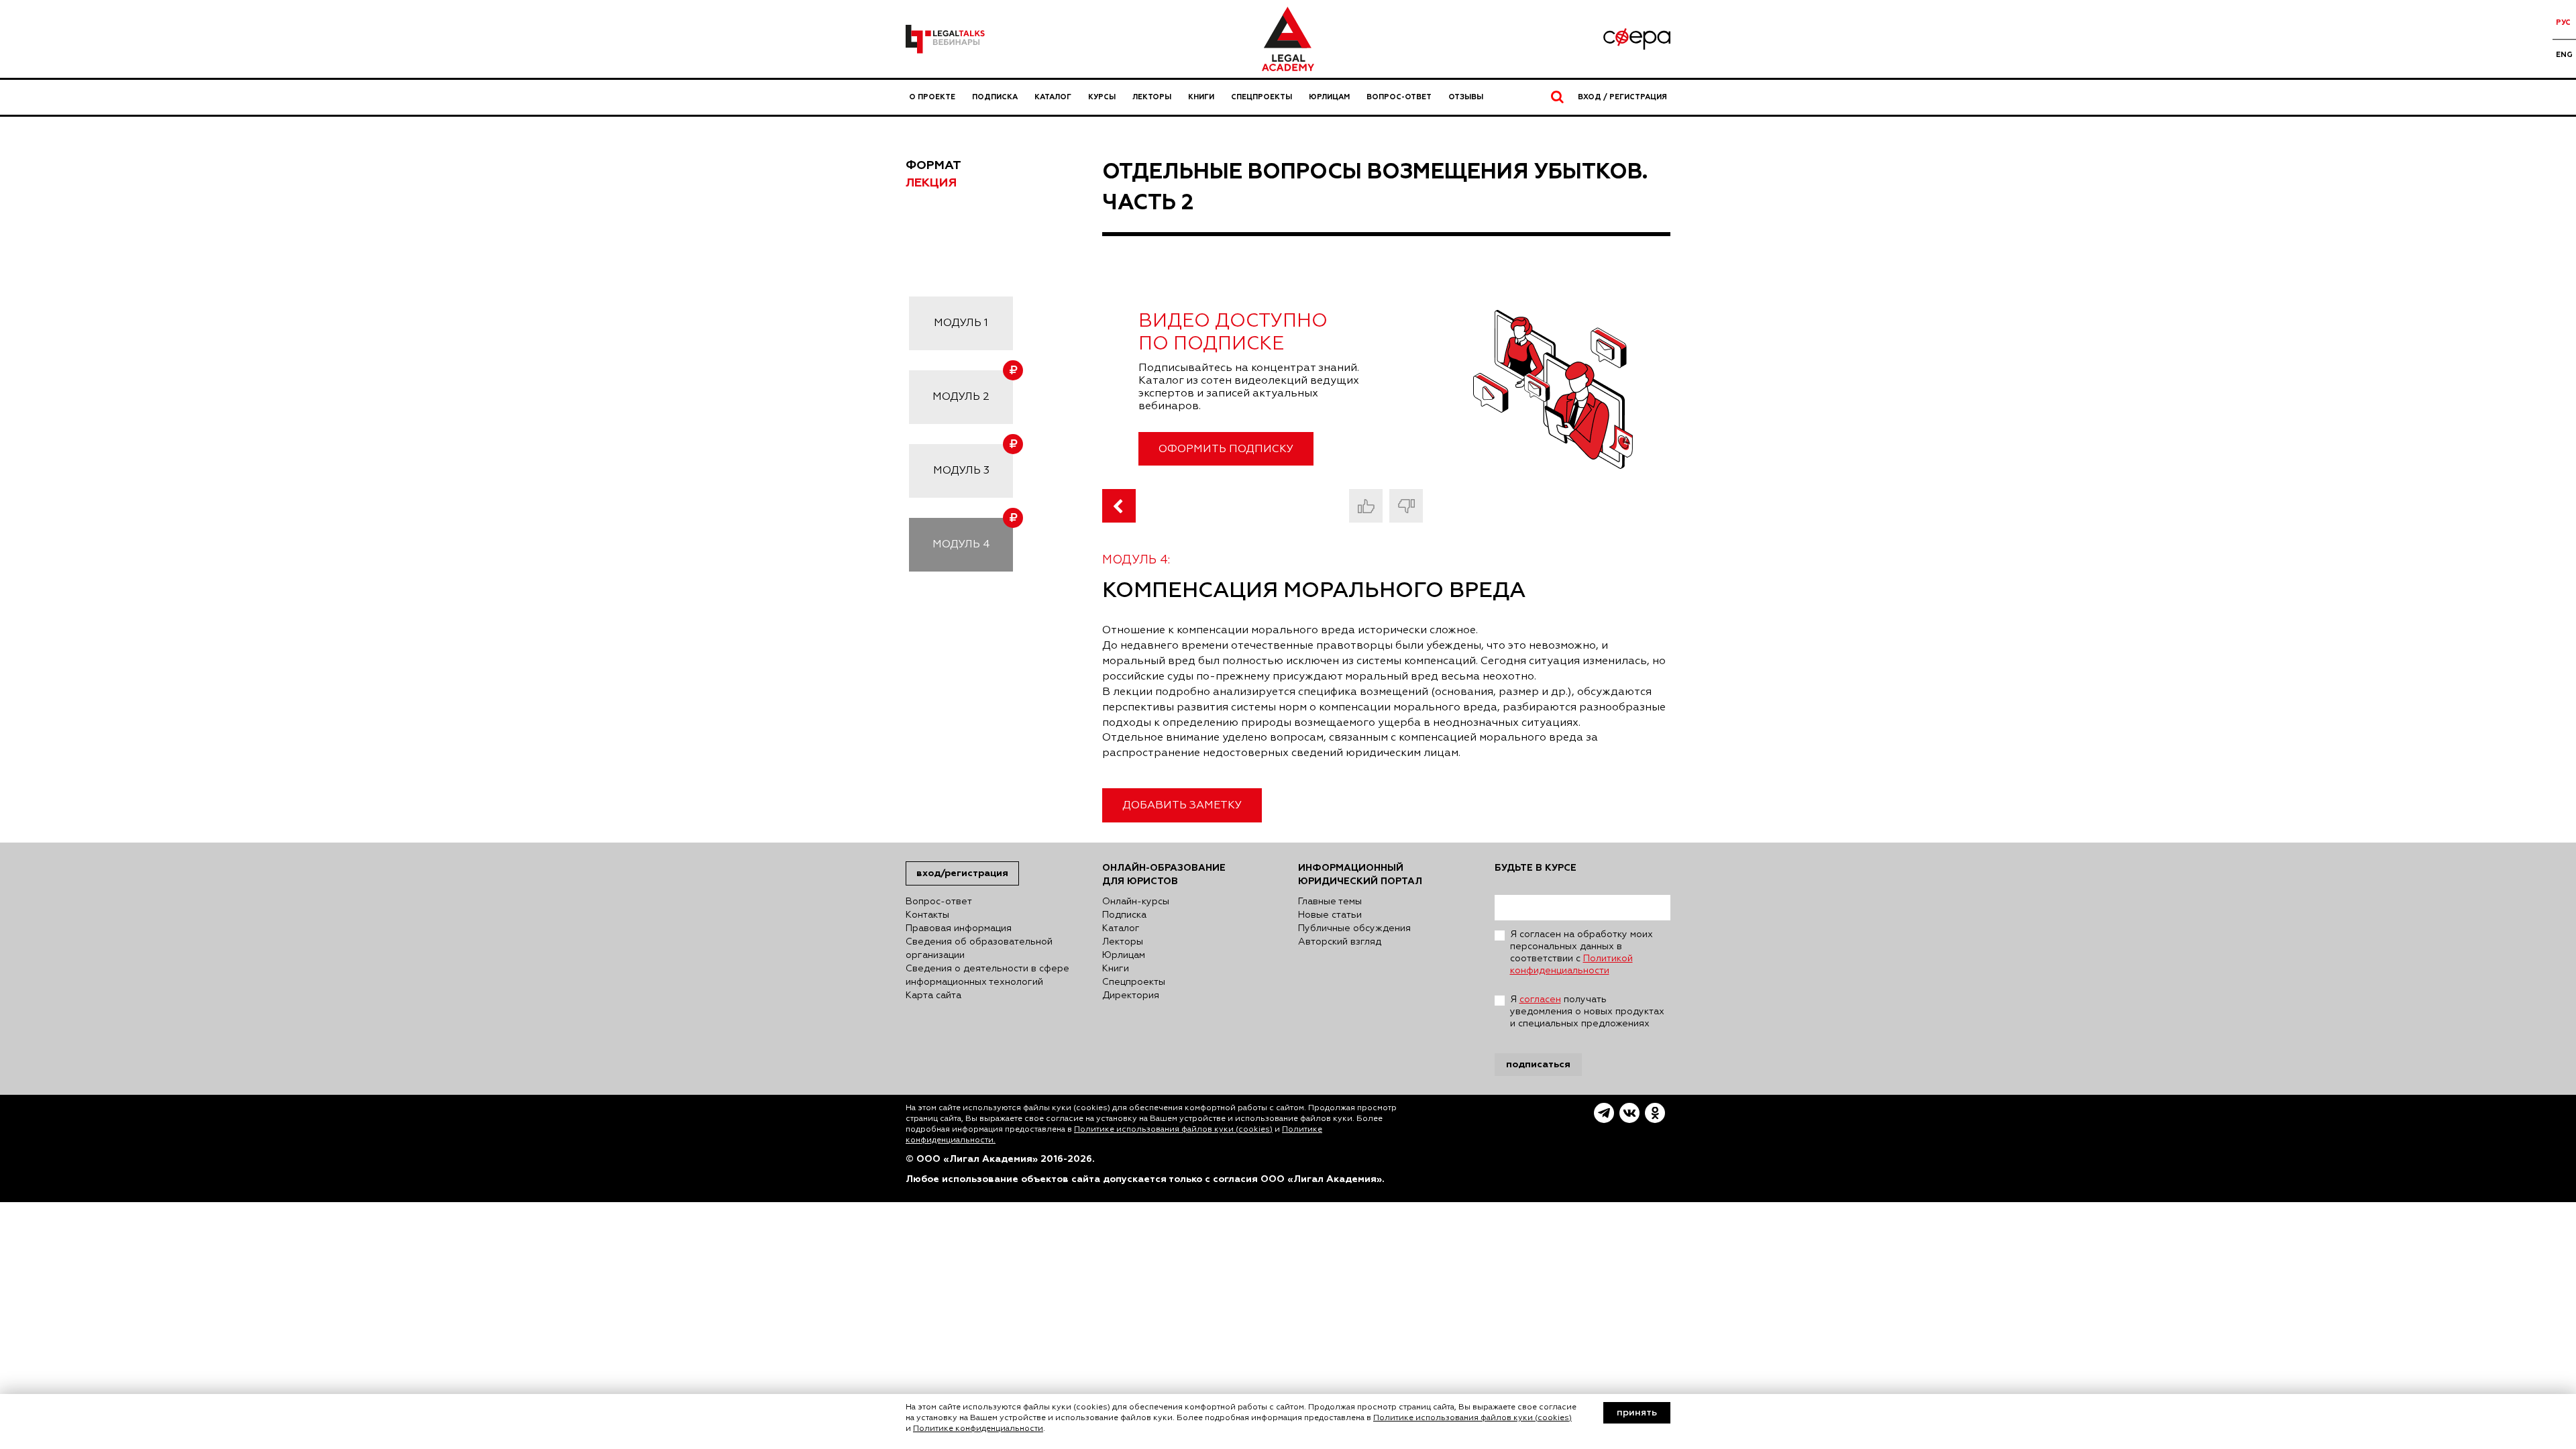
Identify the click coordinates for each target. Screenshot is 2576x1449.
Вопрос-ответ (1399, 97)
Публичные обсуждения (1354, 928)
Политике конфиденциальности (978, 1429)
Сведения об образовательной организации (979, 949)
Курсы (1102, 97)
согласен (1540, 1000)
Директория (1131, 996)
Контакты (927, 915)
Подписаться (1538, 1064)
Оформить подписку (1226, 449)
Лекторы (1152, 97)
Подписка (995, 97)
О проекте (932, 97)
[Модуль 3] (1119, 506)
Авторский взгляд (1340, 942)
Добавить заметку (1182, 806)
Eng (2564, 55)
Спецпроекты (1262, 97)
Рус (2563, 22)
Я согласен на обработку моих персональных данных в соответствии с (1581, 953)
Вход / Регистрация (1622, 97)
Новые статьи (1330, 915)
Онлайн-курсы (1136, 902)
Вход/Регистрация (962, 873)
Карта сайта (933, 996)
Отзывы (1466, 97)
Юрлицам (1329, 97)
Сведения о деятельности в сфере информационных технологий (987, 975)
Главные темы (1330, 902)
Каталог (1053, 97)
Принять (1637, 1413)
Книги (1201, 97)
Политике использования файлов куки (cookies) (1173, 1130)
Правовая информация (959, 928)
